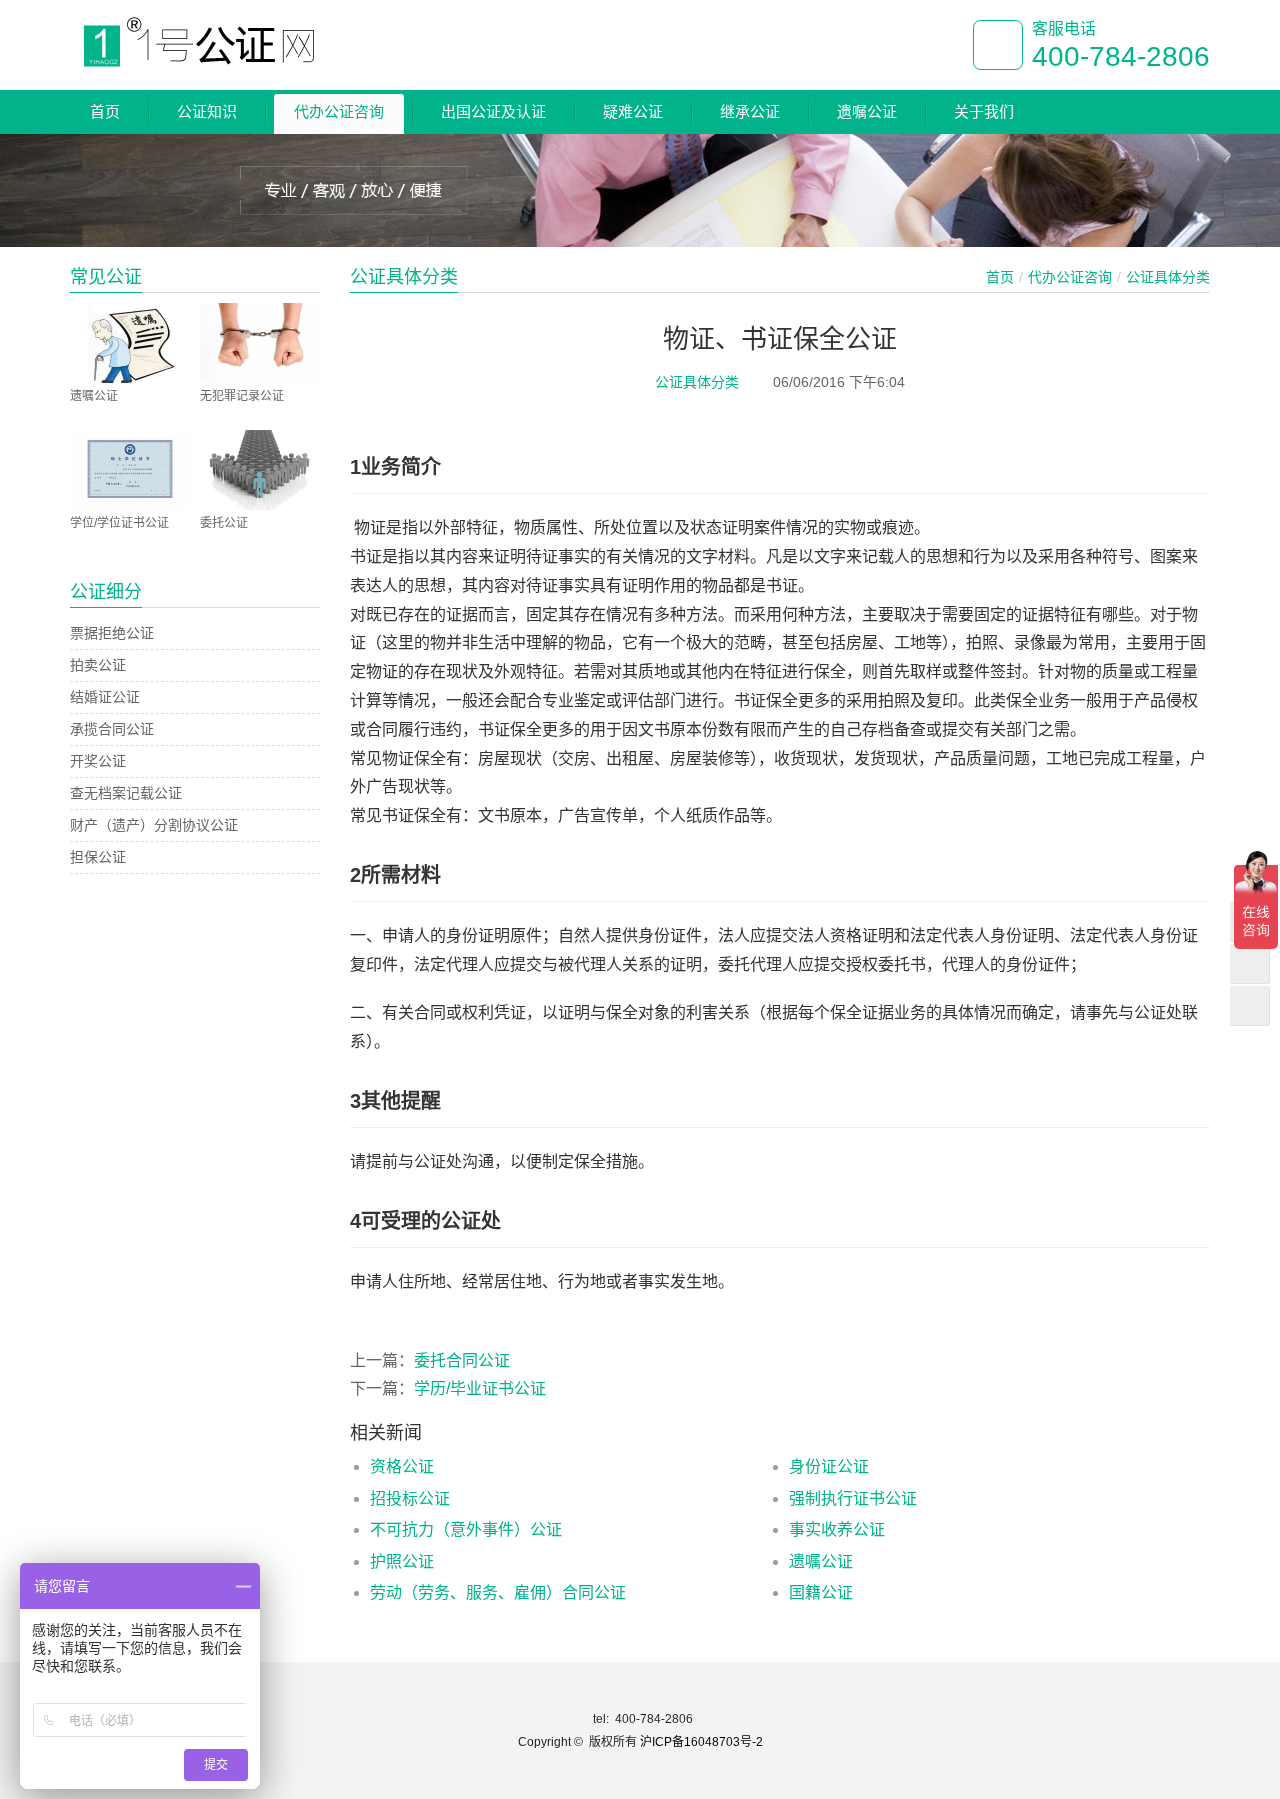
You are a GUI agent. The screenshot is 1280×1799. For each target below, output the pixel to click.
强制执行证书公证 (853, 1498)
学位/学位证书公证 (119, 523)
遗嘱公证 (867, 111)
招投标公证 (410, 1498)
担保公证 (98, 857)
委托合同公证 (462, 1360)
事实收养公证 (837, 1529)
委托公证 (224, 523)
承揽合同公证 (112, 729)
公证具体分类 (697, 382)
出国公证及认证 (493, 111)
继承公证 (750, 111)
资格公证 (402, 1466)
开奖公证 (98, 761)
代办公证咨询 (339, 111)
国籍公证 (821, 1592)
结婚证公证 (105, 697)
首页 (105, 111)
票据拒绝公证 (112, 633)
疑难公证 (633, 111)
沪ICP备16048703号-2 (701, 1742)
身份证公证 (829, 1466)
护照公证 (402, 1561)
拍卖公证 (98, 665)
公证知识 (207, 111)
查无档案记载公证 (126, 793)
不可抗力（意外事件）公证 (466, 1529)
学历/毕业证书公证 (480, 1388)
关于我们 (984, 111)
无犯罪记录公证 (242, 396)
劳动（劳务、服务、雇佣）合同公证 (498, 1592)
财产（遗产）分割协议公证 (154, 825)
